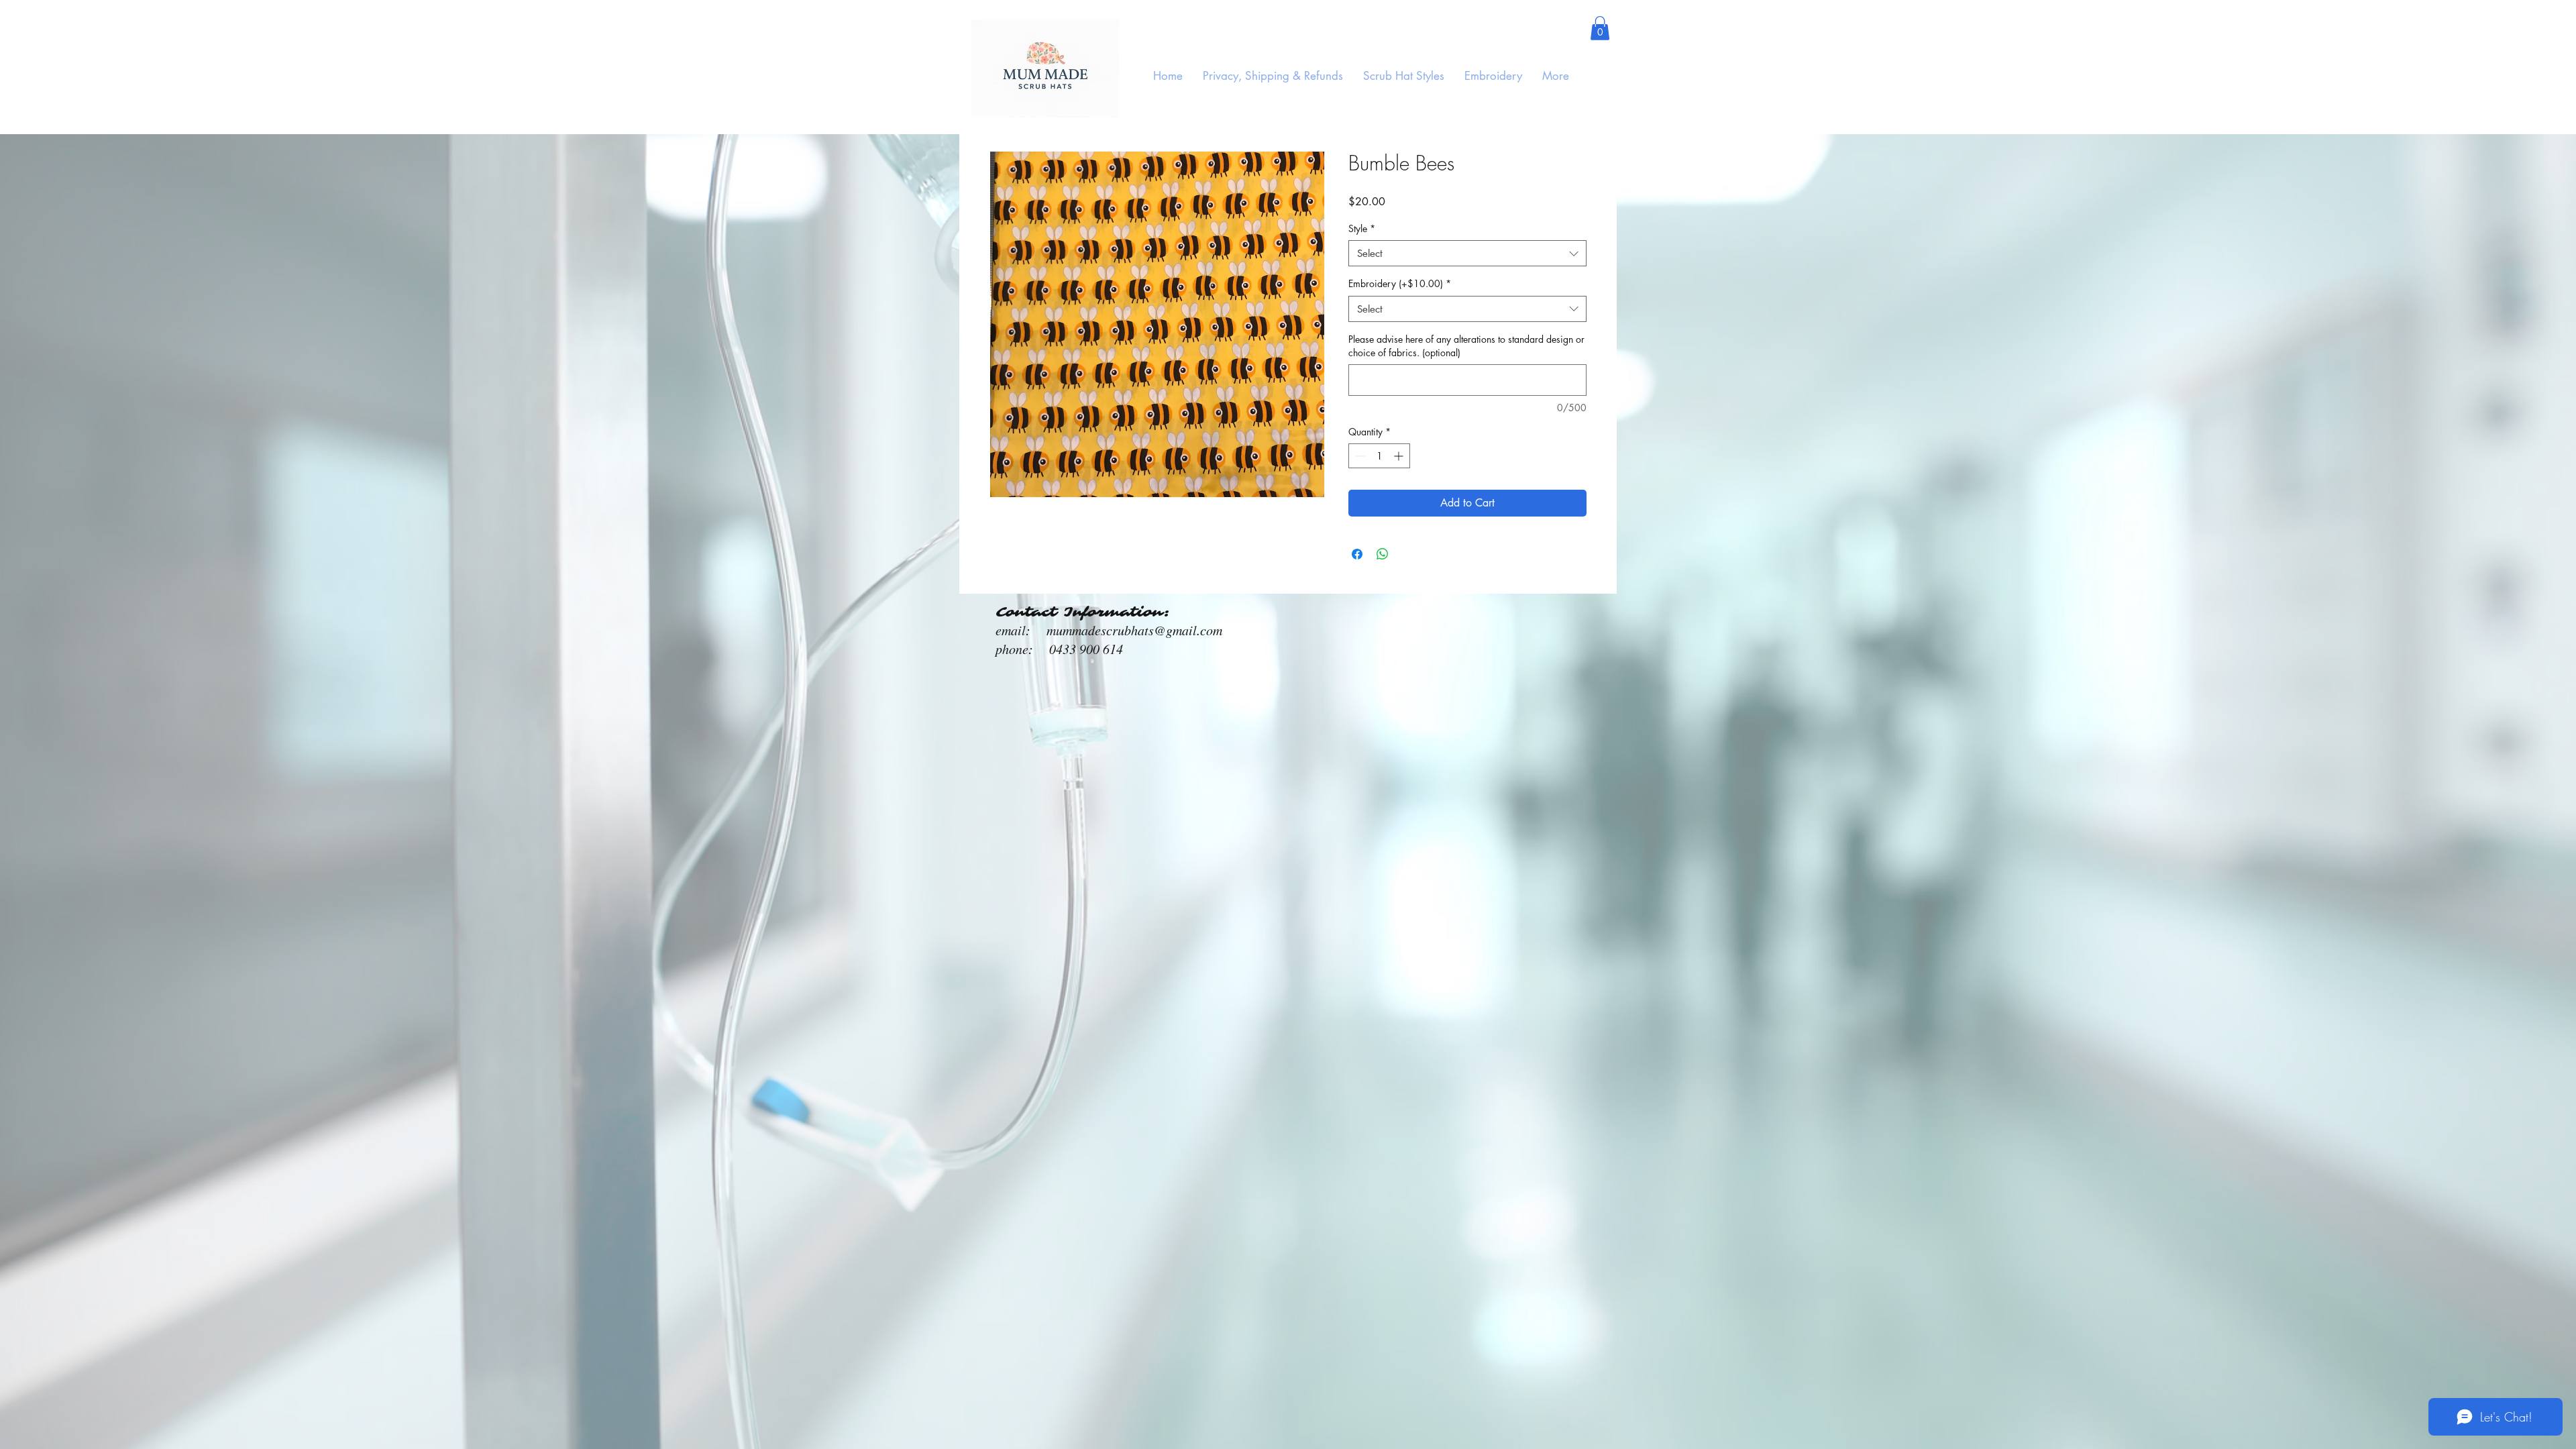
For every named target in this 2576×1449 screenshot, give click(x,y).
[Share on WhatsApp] (1383, 554)
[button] (1600, 28)
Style (1362, 228)
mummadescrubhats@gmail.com (1134, 630)
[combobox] (1467, 253)
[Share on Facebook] (1357, 554)
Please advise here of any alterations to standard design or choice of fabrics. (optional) (1466, 346)
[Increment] (1400, 456)
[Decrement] (1359, 456)
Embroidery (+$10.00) (1400, 283)
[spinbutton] (1379, 456)
